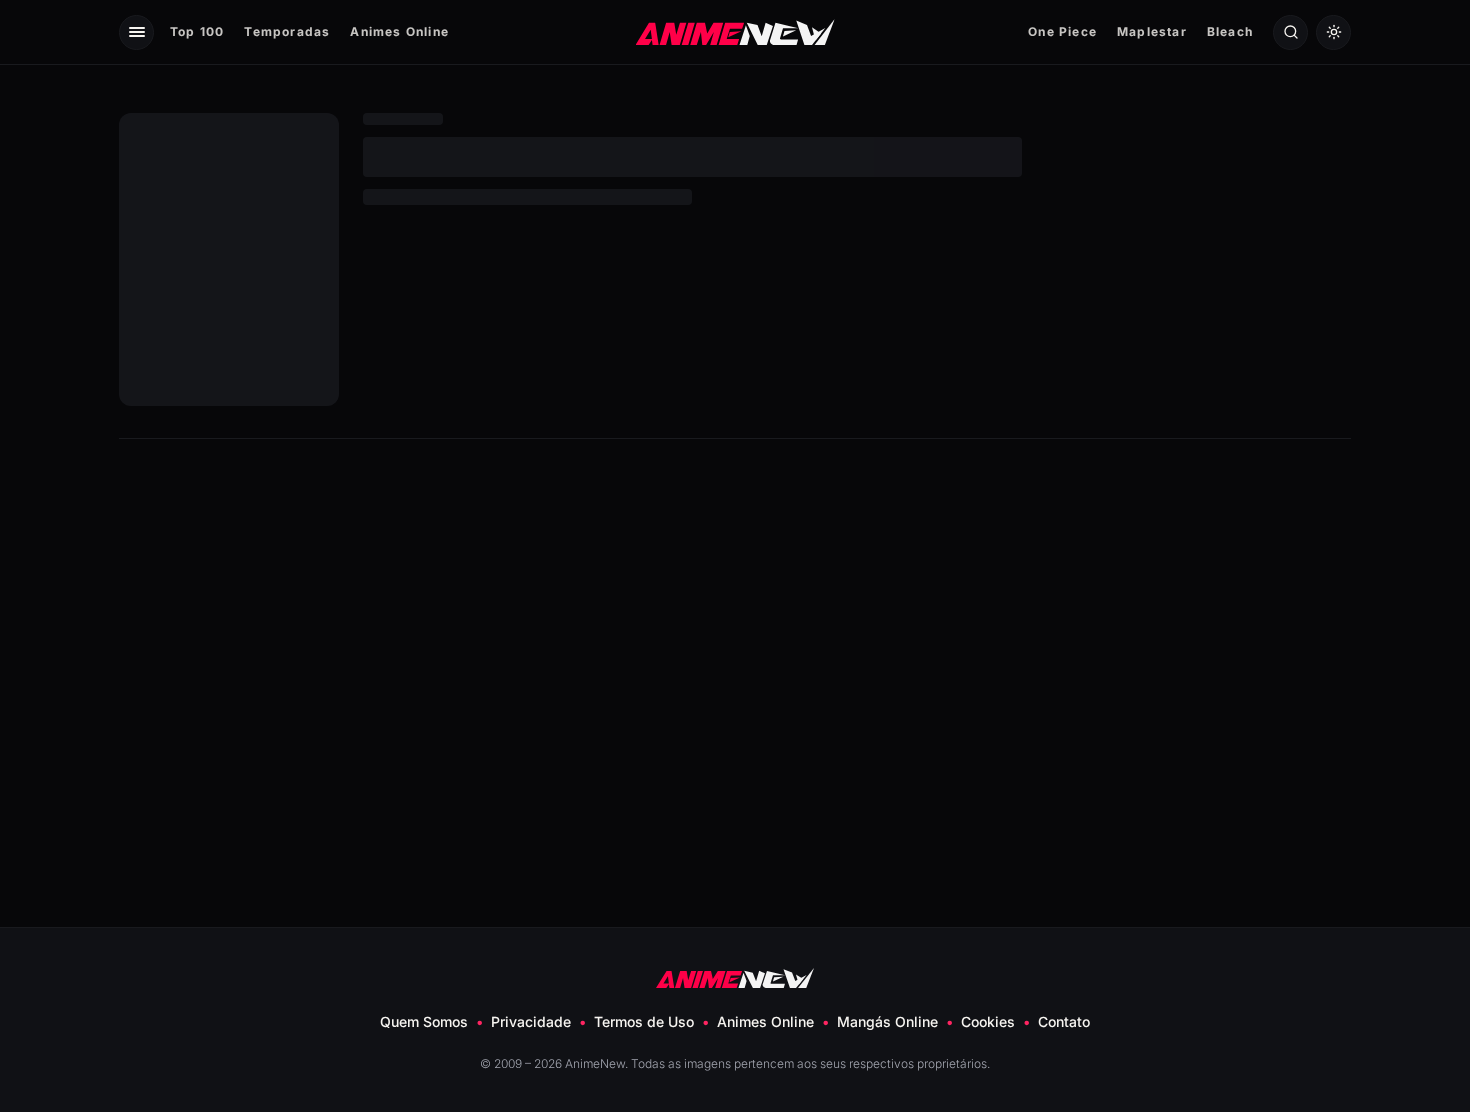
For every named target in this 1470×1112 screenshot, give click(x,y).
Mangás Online (887, 1021)
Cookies (988, 1021)
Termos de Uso (644, 1021)
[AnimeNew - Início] (735, 31)
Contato (1064, 1021)
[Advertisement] (735, 619)
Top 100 (197, 31)
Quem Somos (424, 1021)
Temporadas (287, 31)
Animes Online (399, 31)
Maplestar (1152, 31)
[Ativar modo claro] (1333, 32)
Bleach (1230, 31)
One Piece (1062, 31)
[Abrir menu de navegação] (136, 32)
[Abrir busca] (1290, 32)
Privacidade (531, 1021)
